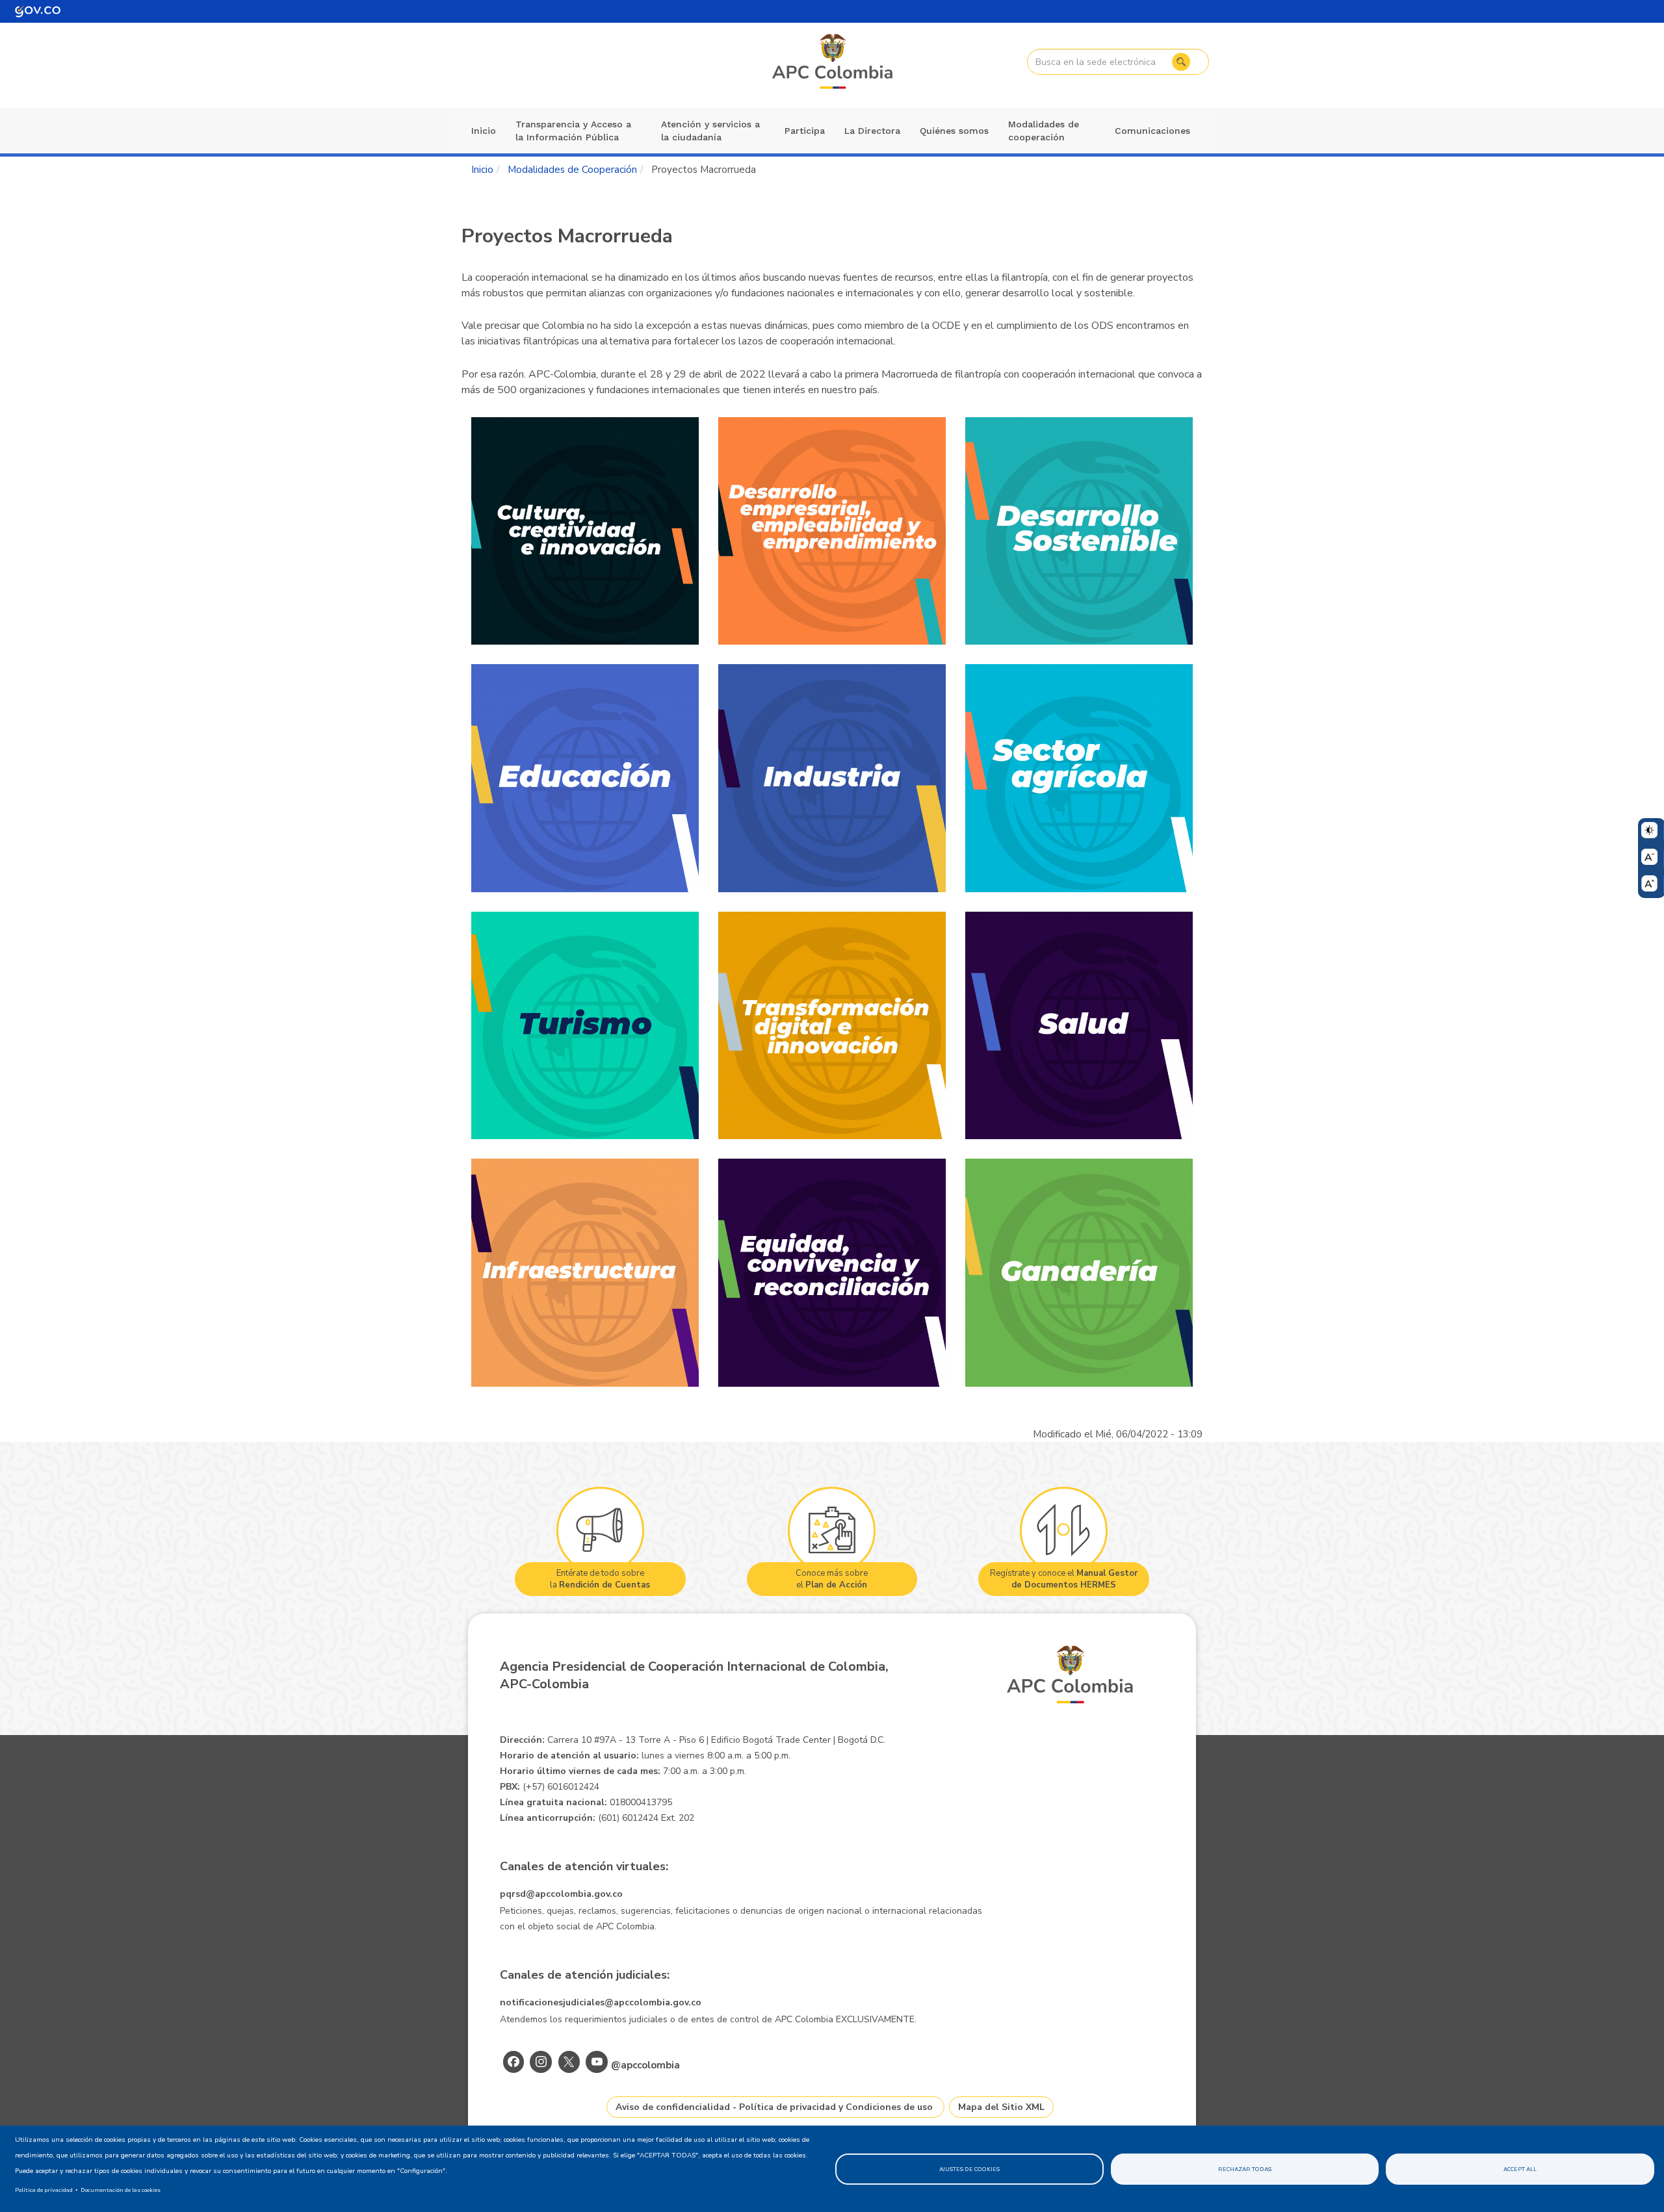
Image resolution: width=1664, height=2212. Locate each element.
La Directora (872, 131)
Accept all (1520, 2169)
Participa (805, 131)
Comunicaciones (1152, 131)
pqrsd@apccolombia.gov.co (561, 1894)
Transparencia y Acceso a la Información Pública (573, 131)
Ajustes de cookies (969, 2169)
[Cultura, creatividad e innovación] (585, 531)
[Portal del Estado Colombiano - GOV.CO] (38, 11)
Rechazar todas (1245, 2169)
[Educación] (585, 778)
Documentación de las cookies (121, 2190)
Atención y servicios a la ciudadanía (710, 131)
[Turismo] (585, 1026)
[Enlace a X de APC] (569, 2062)
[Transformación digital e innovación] (832, 1026)
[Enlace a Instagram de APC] (541, 2062)
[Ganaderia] (1079, 1273)
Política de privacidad (44, 2190)
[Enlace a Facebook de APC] (513, 2062)
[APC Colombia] (833, 62)
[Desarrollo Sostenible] (1079, 531)
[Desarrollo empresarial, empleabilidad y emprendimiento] (832, 531)
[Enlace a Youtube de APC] (597, 2062)
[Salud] (1079, 1026)
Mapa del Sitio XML (1001, 2107)
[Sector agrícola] (1079, 778)
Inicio (484, 131)
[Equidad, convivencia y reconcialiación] (832, 1273)
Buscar (1181, 62)
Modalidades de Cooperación (572, 170)
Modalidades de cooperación (1044, 131)
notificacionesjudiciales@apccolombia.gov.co (601, 2002)
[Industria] (832, 778)
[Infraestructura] (585, 1273)
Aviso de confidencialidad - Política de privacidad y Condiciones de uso (774, 2107)
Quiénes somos (954, 131)
